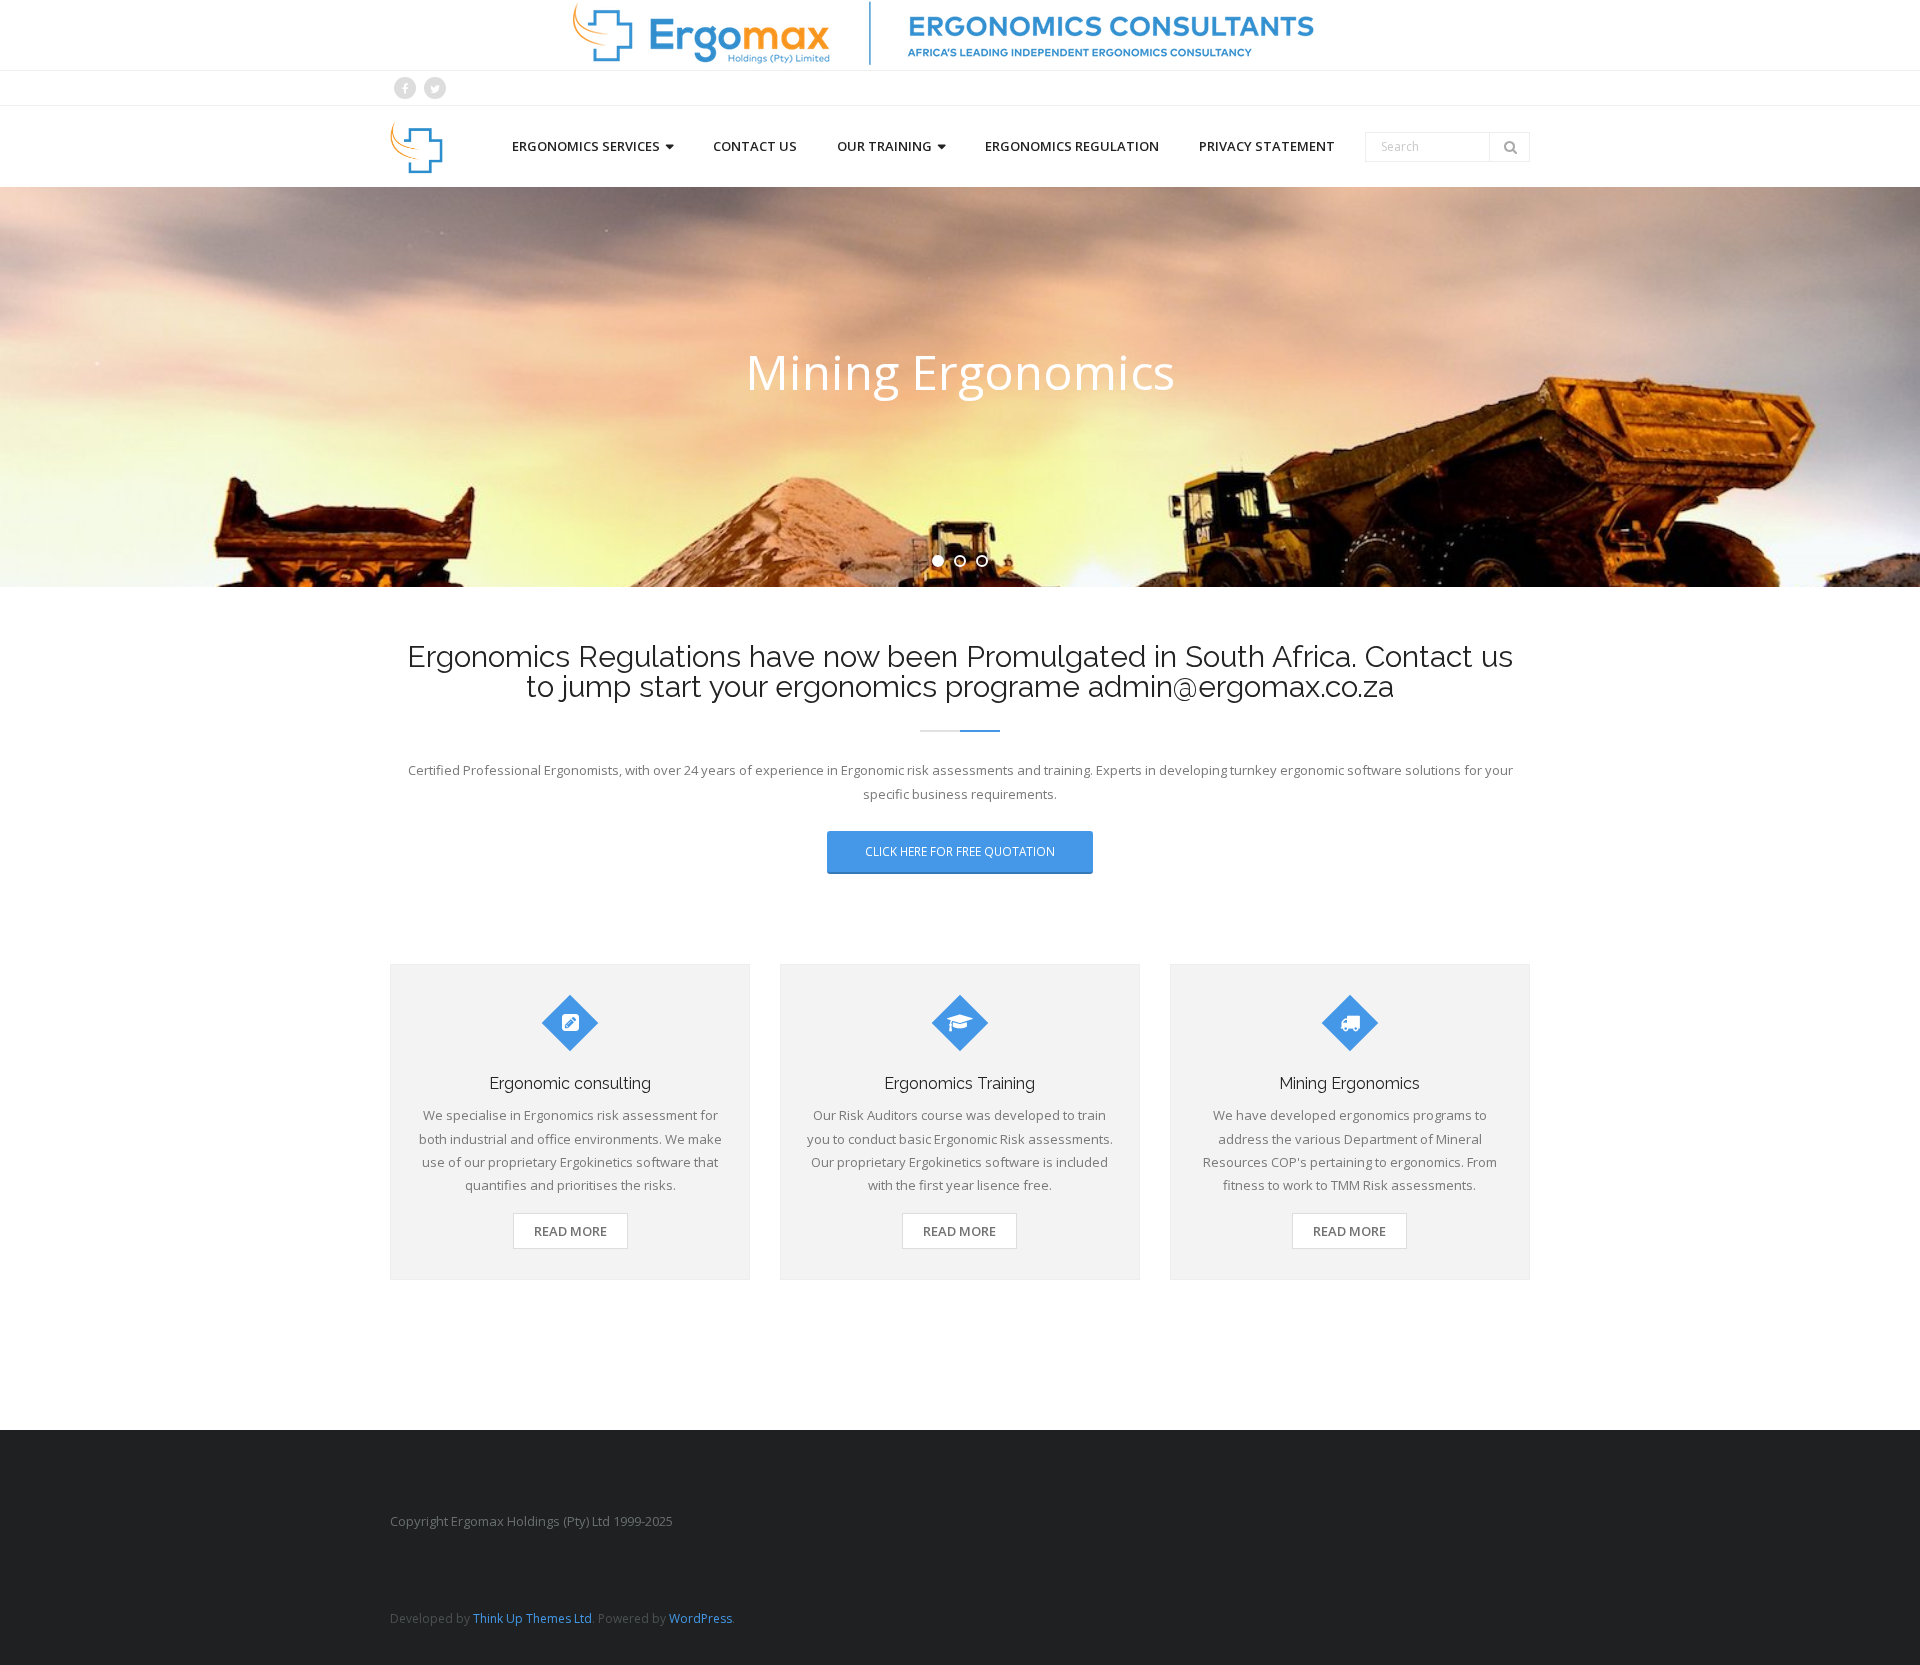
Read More (570, 1231)
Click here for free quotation (960, 851)
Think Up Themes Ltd (532, 1618)
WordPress (700, 1618)
